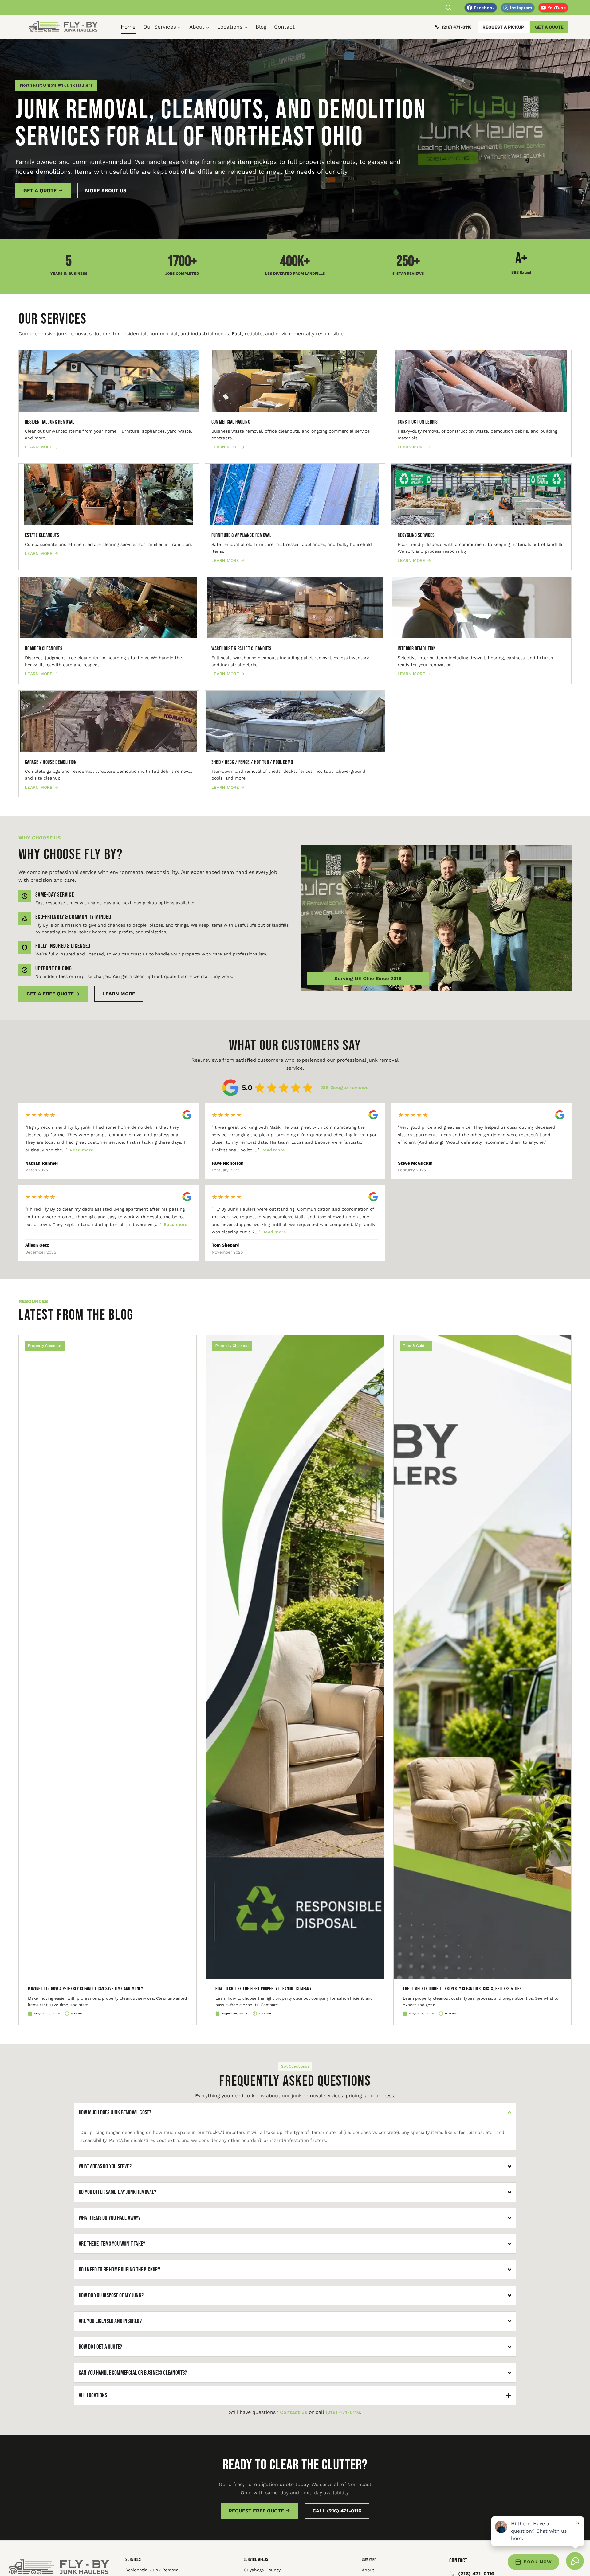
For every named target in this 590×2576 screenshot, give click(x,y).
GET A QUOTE (549, 27)
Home (128, 27)
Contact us (294, 2412)
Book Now (538, 2562)
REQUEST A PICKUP (503, 27)
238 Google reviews (344, 1087)
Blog (261, 27)
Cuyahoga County (262, 2570)
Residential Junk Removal (153, 2570)
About (368, 2570)
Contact (284, 27)
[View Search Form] (448, 8)
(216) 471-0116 (457, 27)
